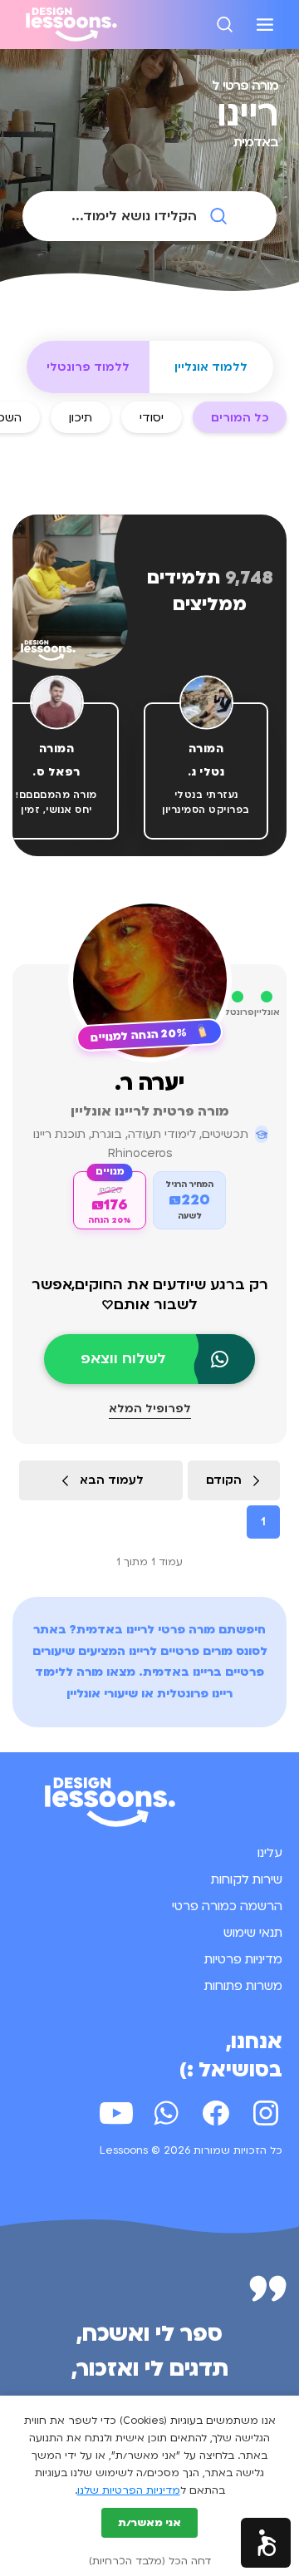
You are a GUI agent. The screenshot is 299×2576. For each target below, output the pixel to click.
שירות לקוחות (247, 1879)
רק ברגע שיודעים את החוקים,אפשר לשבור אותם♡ (150, 1295)
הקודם (224, 1480)
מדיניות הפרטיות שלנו (129, 2490)
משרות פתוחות (243, 1986)
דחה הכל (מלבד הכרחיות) (150, 2561)
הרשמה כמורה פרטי (227, 1906)
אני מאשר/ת (149, 2523)
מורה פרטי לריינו (171, 1630)
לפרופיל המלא (150, 1409)
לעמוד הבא (112, 1480)
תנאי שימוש (253, 1933)
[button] (266, 2543)
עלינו (270, 1853)
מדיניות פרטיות (243, 1959)
